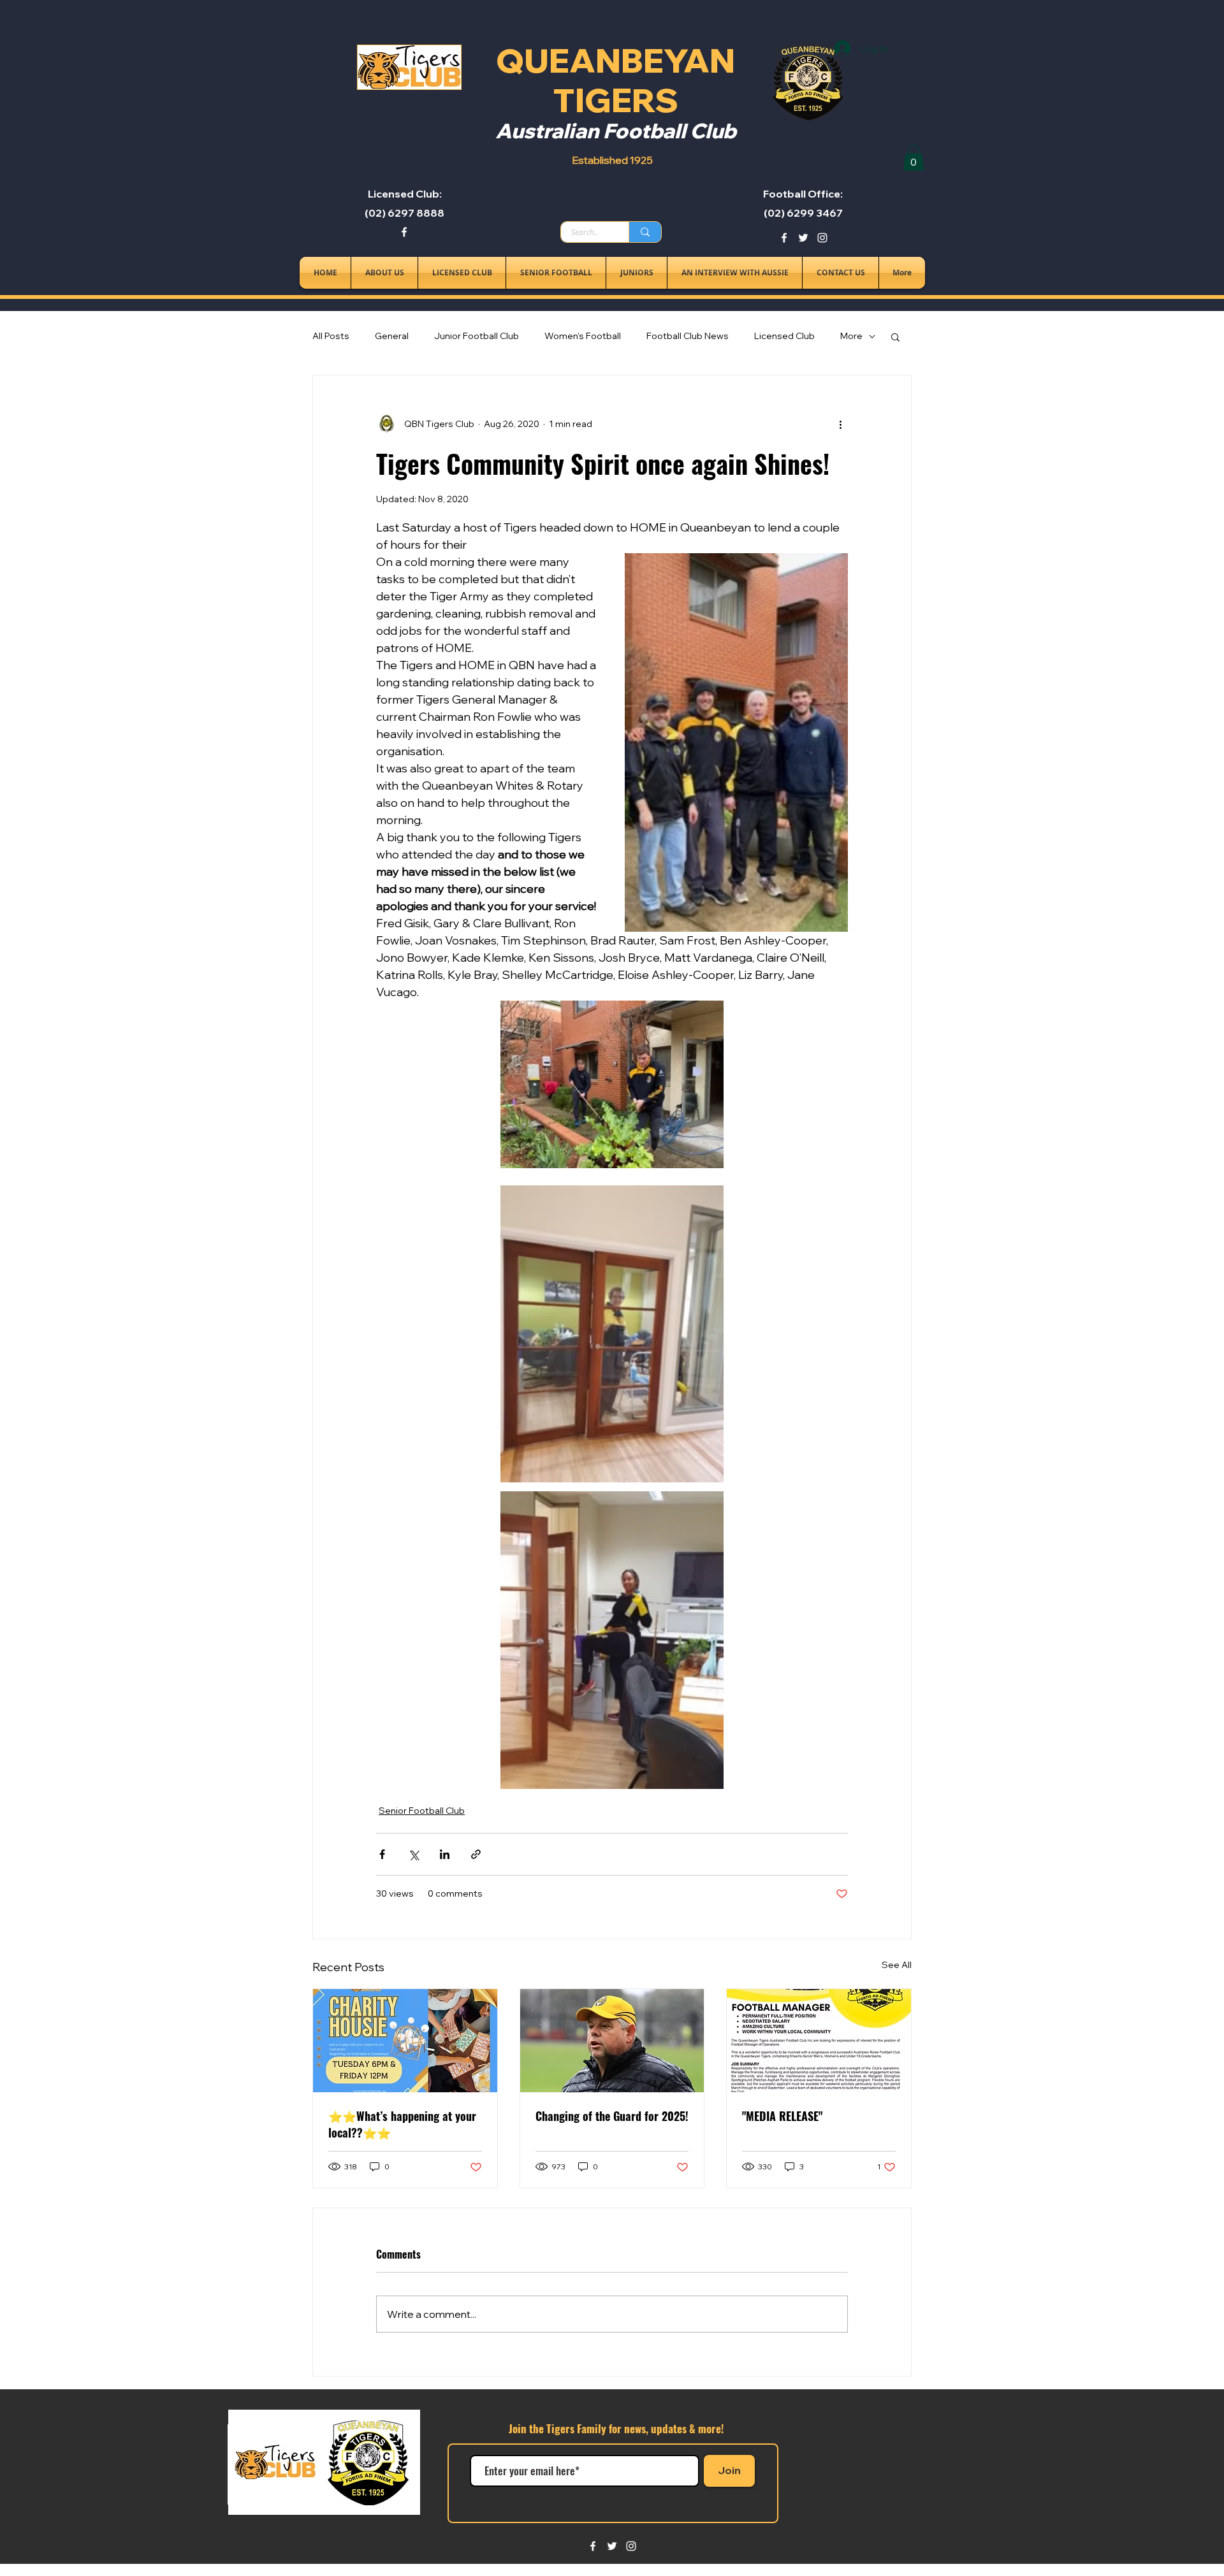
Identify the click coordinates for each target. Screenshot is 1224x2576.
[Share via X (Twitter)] (413, 1854)
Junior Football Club (477, 336)
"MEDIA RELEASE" (782, 2116)
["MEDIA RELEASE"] (819, 2041)
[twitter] (803, 238)
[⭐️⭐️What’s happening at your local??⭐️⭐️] (405, 2041)
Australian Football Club (616, 131)
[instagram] (822, 238)
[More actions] (840, 424)
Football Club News (688, 336)
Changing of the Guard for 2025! (612, 2116)
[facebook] (404, 232)
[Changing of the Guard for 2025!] (612, 2041)
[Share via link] (476, 1854)
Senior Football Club (422, 1811)
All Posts (331, 336)
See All (897, 1965)
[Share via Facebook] (382, 1854)
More (851, 336)
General (392, 336)
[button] (914, 158)
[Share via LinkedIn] (445, 1854)
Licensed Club (784, 336)
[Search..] (645, 232)
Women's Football (583, 336)
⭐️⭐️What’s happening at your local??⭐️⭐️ (402, 2124)
